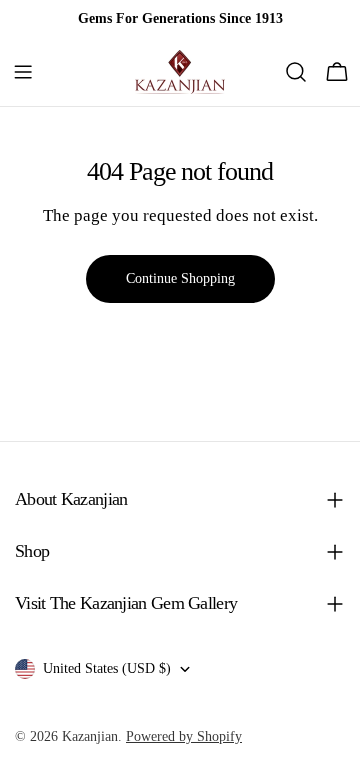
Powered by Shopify (184, 736)
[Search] (296, 72)
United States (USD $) (107, 668)
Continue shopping (180, 278)
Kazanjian (90, 736)
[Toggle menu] (23, 72)
